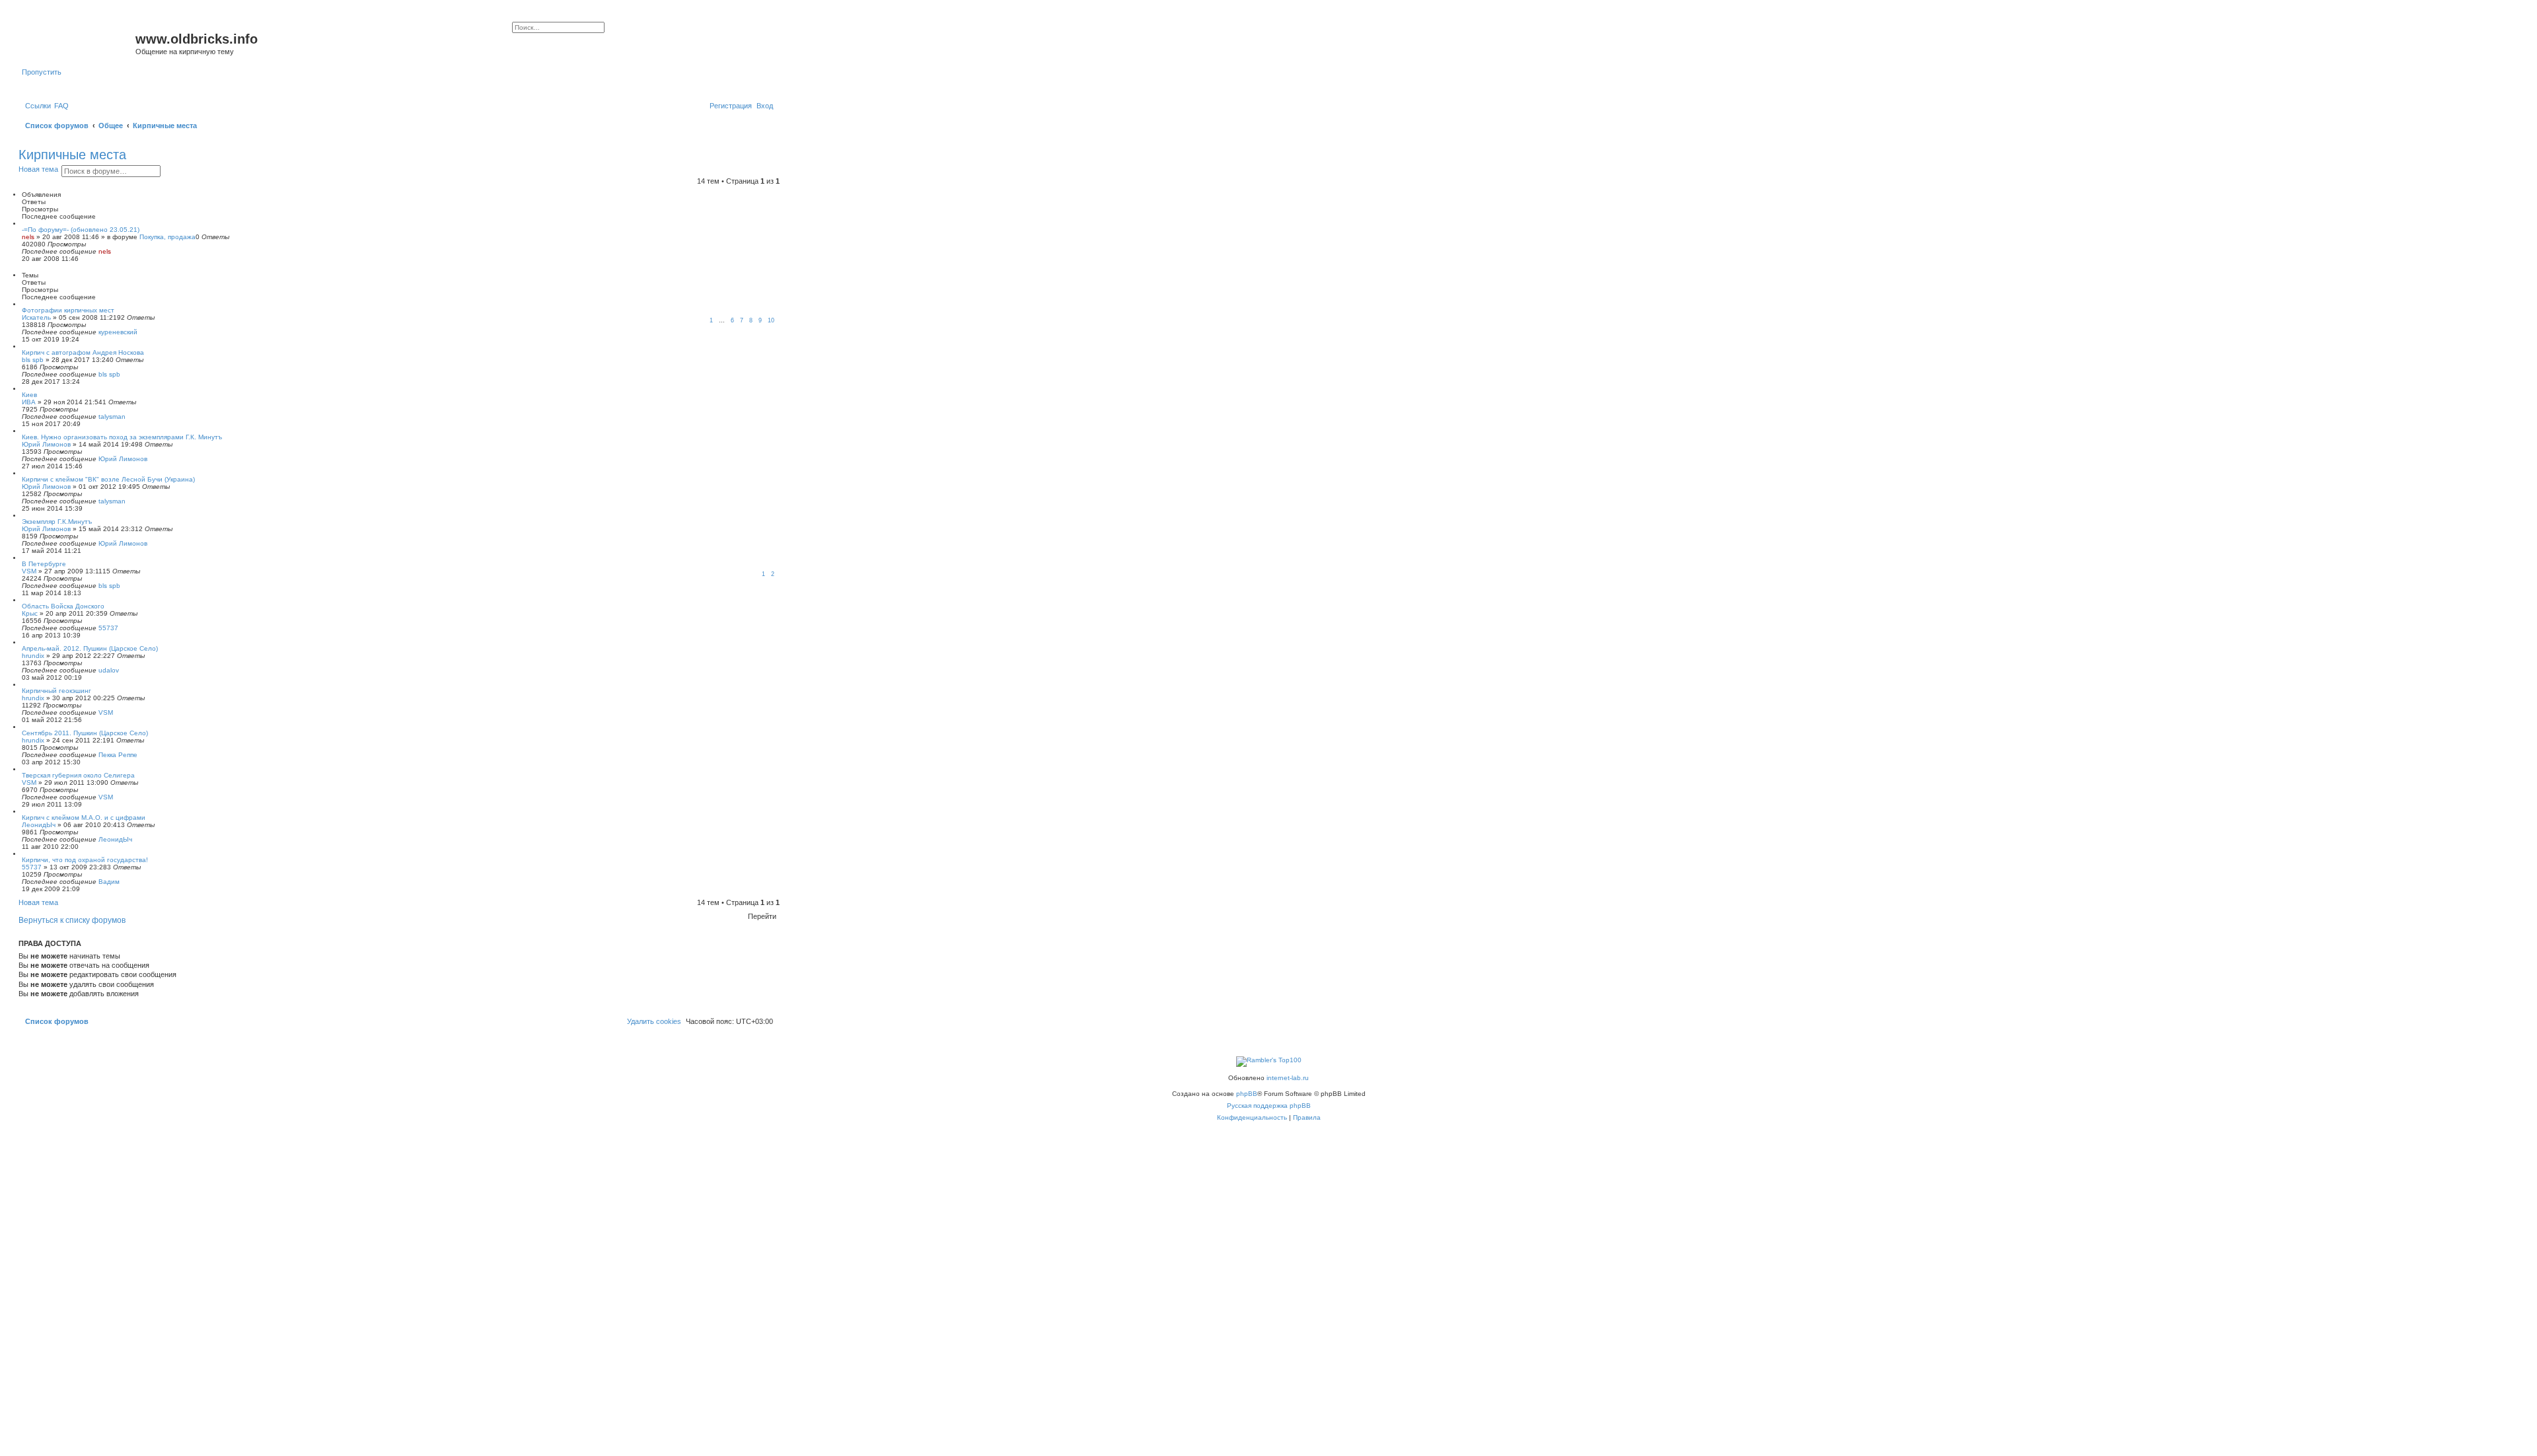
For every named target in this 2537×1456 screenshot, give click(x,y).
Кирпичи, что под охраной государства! (85, 860)
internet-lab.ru (1288, 1078)
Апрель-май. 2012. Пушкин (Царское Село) (90, 648)
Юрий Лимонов (46, 444)
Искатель (36, 317)
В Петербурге (44, 564)
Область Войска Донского (63, 606)
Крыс (30, 613)
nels (28, 237)
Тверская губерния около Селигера (78, 775)
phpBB (1247, 1094)
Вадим (109, 882)
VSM (29, 571)
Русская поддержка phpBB (1269, 1106)
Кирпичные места (72, 155)
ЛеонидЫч (39, 825)
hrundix (33, 656)
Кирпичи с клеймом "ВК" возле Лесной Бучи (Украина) (108, 479)
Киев (29, 395)
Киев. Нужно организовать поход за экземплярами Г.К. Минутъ (122, 437)
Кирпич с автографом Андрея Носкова (83, 352)
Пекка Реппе (118, 755)
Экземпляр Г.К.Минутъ (57, 522)
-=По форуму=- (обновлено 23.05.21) (81, 230)
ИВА (29, 402)
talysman (112, 417)
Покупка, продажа (167, 237)
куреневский (118, 332)
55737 (108, 628)
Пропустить (42, 72)
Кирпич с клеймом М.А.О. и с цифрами (84, 818)
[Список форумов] (79, 43)
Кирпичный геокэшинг (56, 691)
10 (771, 320)
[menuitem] (61, 106)
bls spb (33, 360)
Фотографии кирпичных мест (68, 310)
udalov (109, 670)
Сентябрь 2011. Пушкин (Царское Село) (85, 733)
